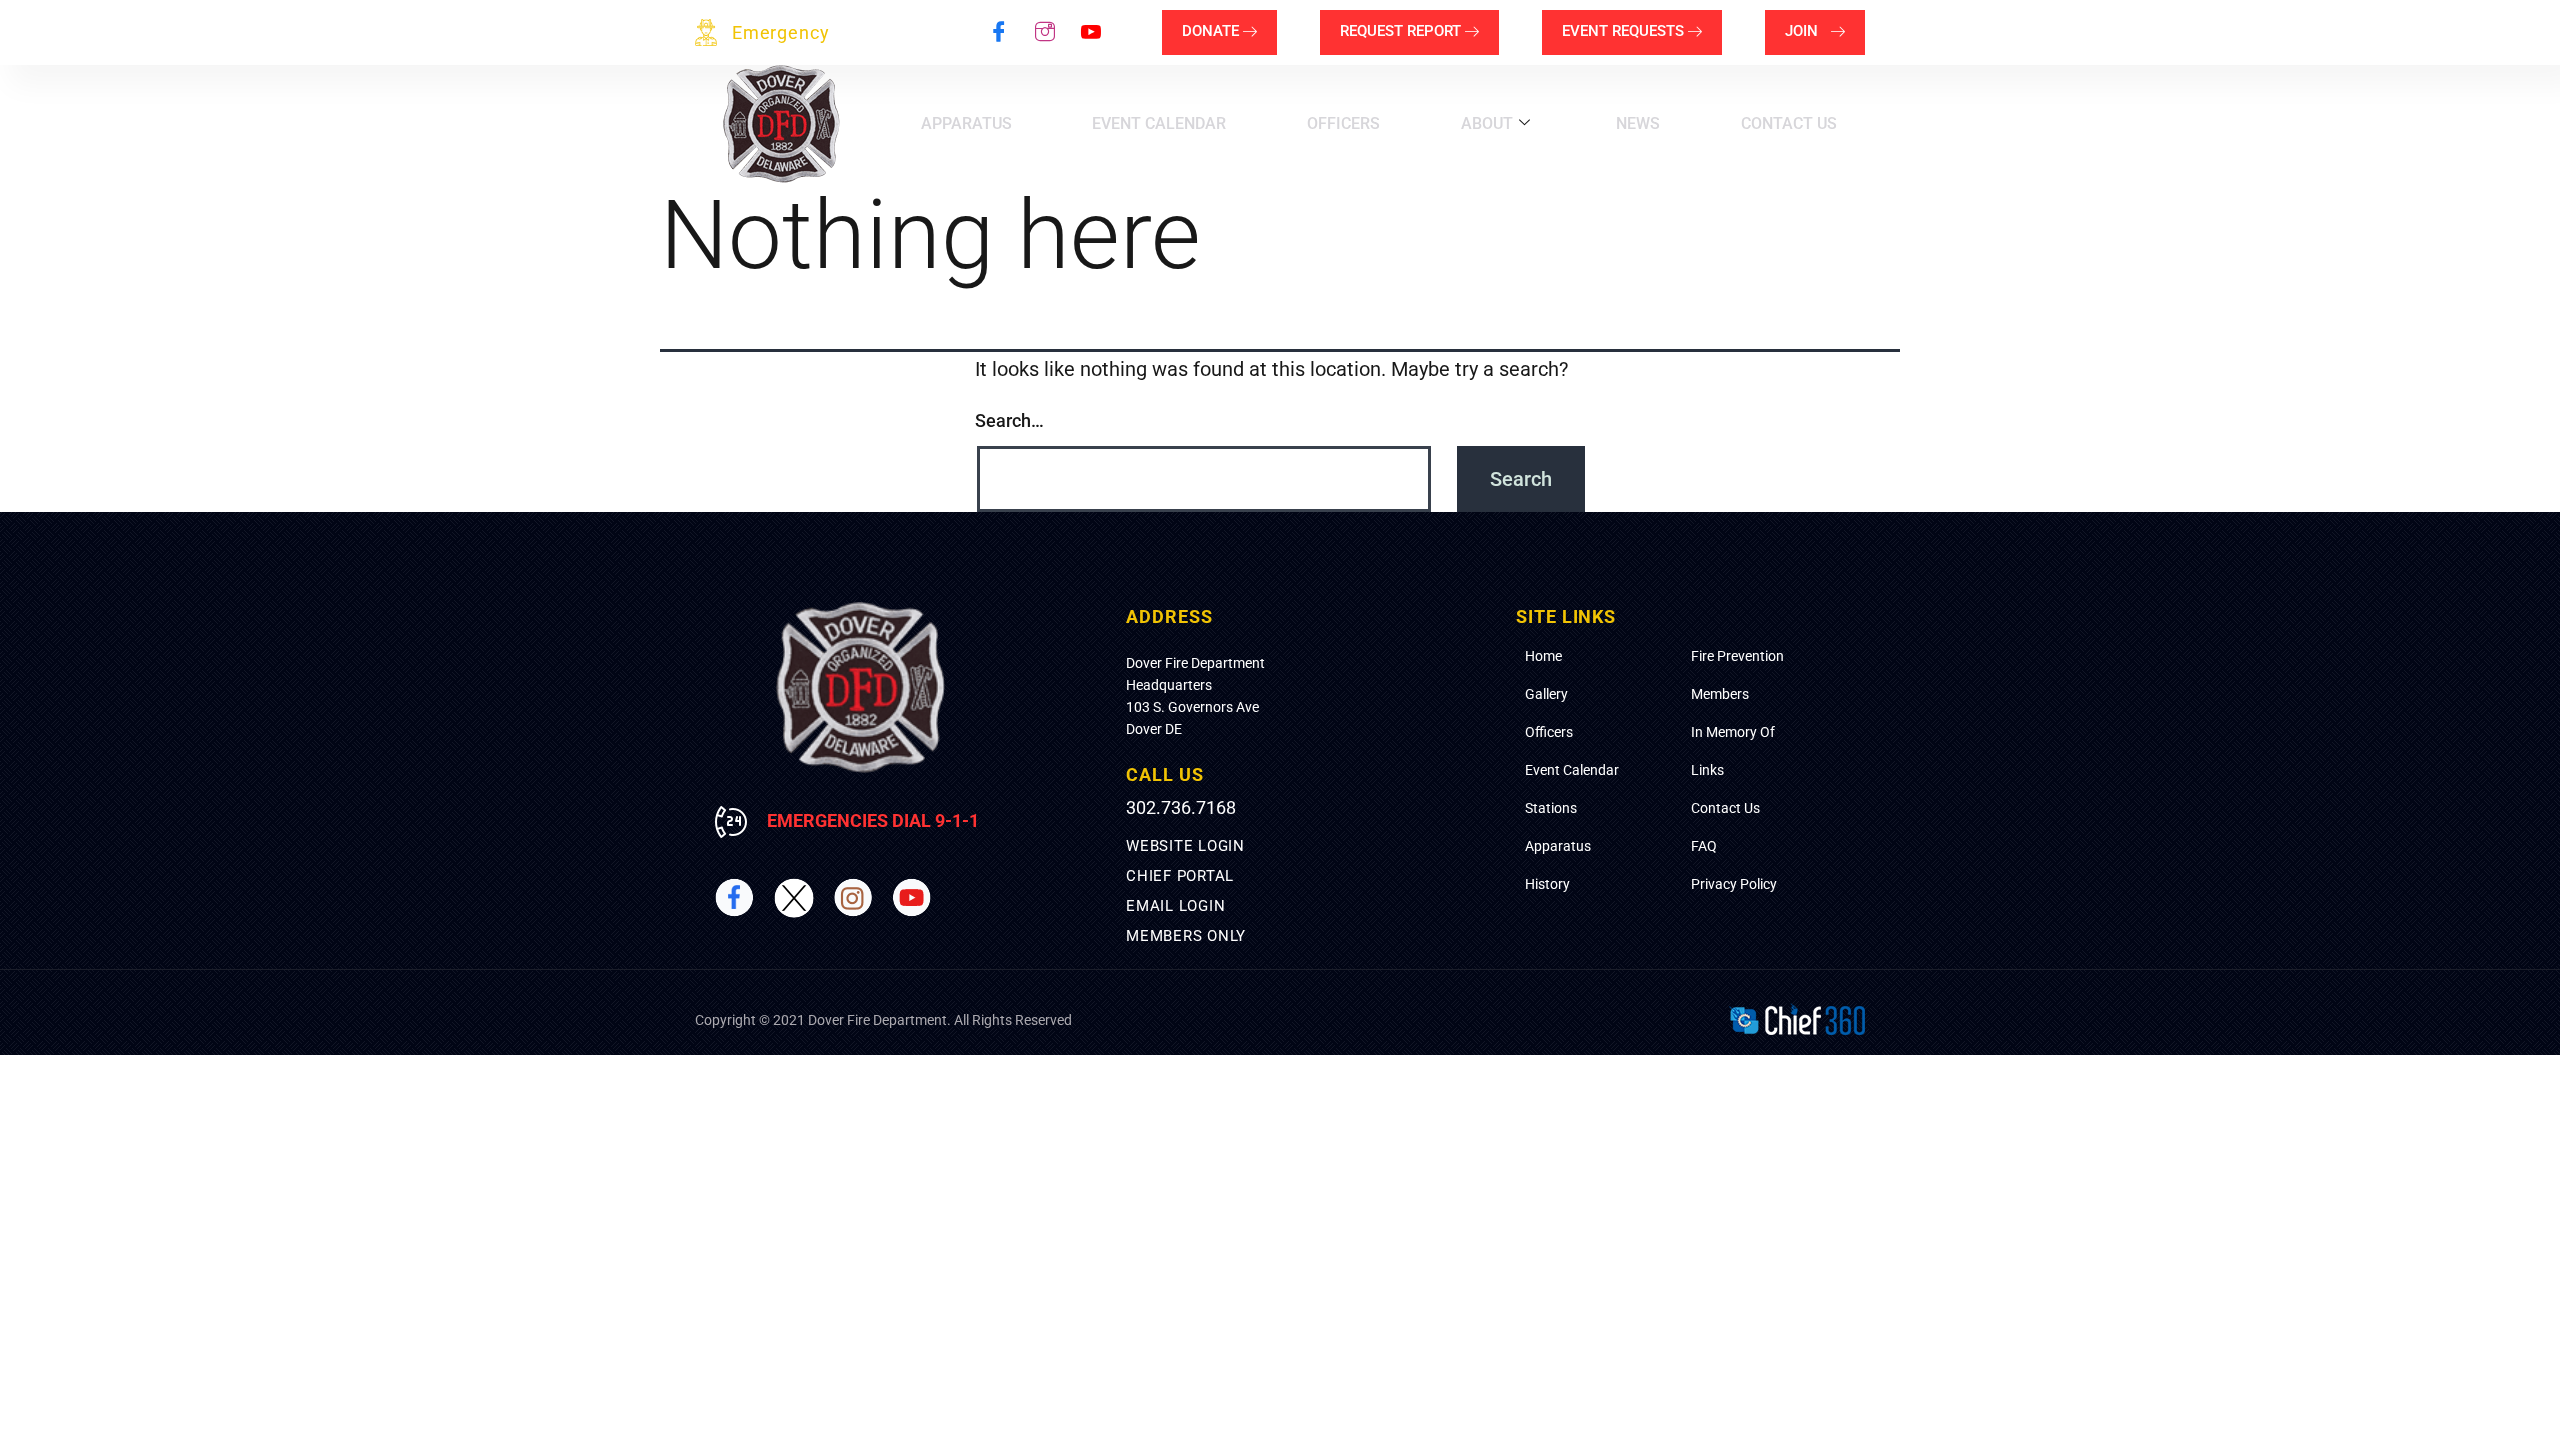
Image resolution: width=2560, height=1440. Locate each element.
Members (1720, 694)
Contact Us (1789, 123)
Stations (1551, 808)
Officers (1343, 123)
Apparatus (966, 123)
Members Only (1186, 936)
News (1638, 123)
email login (1175, 906)
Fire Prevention (1737, 656)
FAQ (1704, 846)
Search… (1009, 420)
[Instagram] (1045, 33)
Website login (1185, 846)
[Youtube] (1091, 33)
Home (1543, 656)
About (1487, 123)
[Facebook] (999, 33)
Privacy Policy (1734, 884)
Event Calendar (1159, 123)
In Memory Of (1733, 732)
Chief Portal (1180, 876)
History (1547, 884)
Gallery (1546, 694)
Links (1707, 770)
